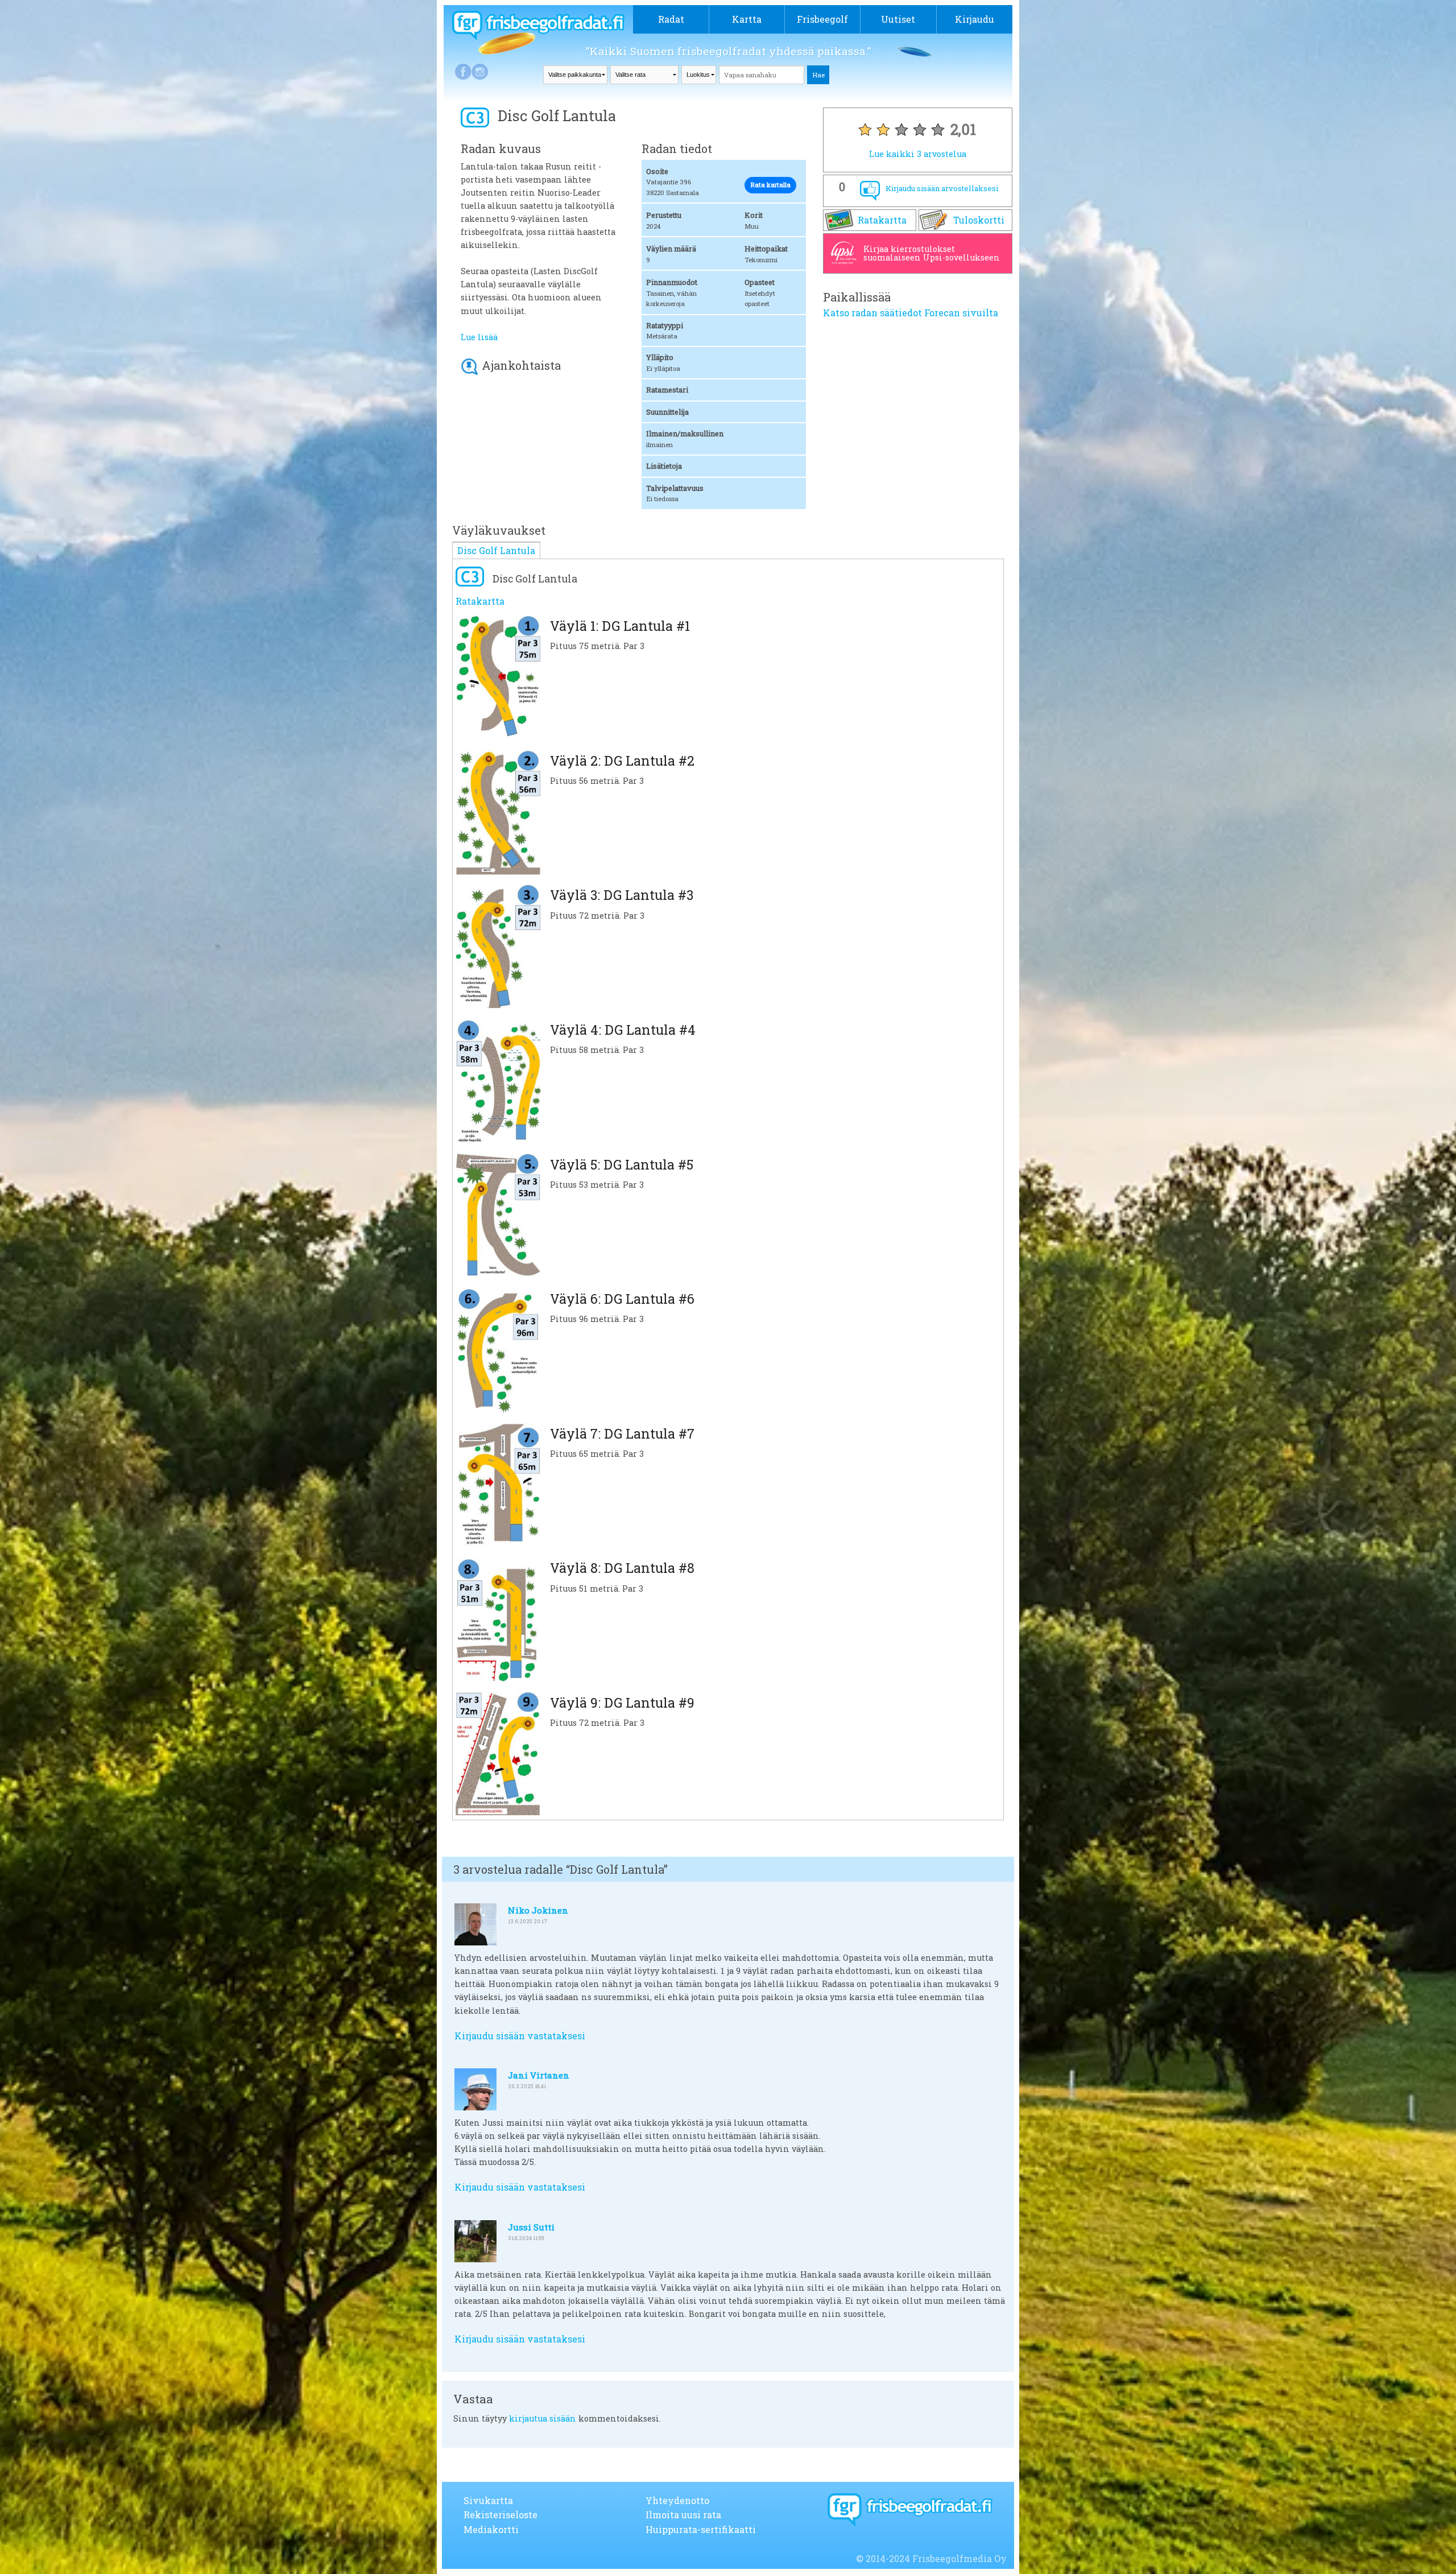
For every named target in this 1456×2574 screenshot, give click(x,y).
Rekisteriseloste (500, 2515)
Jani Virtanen (539, 2075)
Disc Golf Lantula (496, 550)
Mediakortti (491, 2529)
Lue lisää (479, 337)
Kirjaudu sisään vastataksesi (520, 2036)
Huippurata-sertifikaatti (701, 2529)
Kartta (747, 19)
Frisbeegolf (822, 19)
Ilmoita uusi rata (683, 2515)
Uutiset (898, 19)
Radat (671, 19)
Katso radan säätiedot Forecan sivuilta (911, 313)
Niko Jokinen (538, 1910)
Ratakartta (882, 220)
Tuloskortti (979, 220)
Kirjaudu (975, 19)
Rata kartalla (770, 185)
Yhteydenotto (677, 2500)
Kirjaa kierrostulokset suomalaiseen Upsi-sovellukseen (932, 253)
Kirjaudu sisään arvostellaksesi (942, 188)
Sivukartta (488, 2500)
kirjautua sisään (543, 2418)
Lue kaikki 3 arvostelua (918, 154)
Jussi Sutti (531, 2227)
